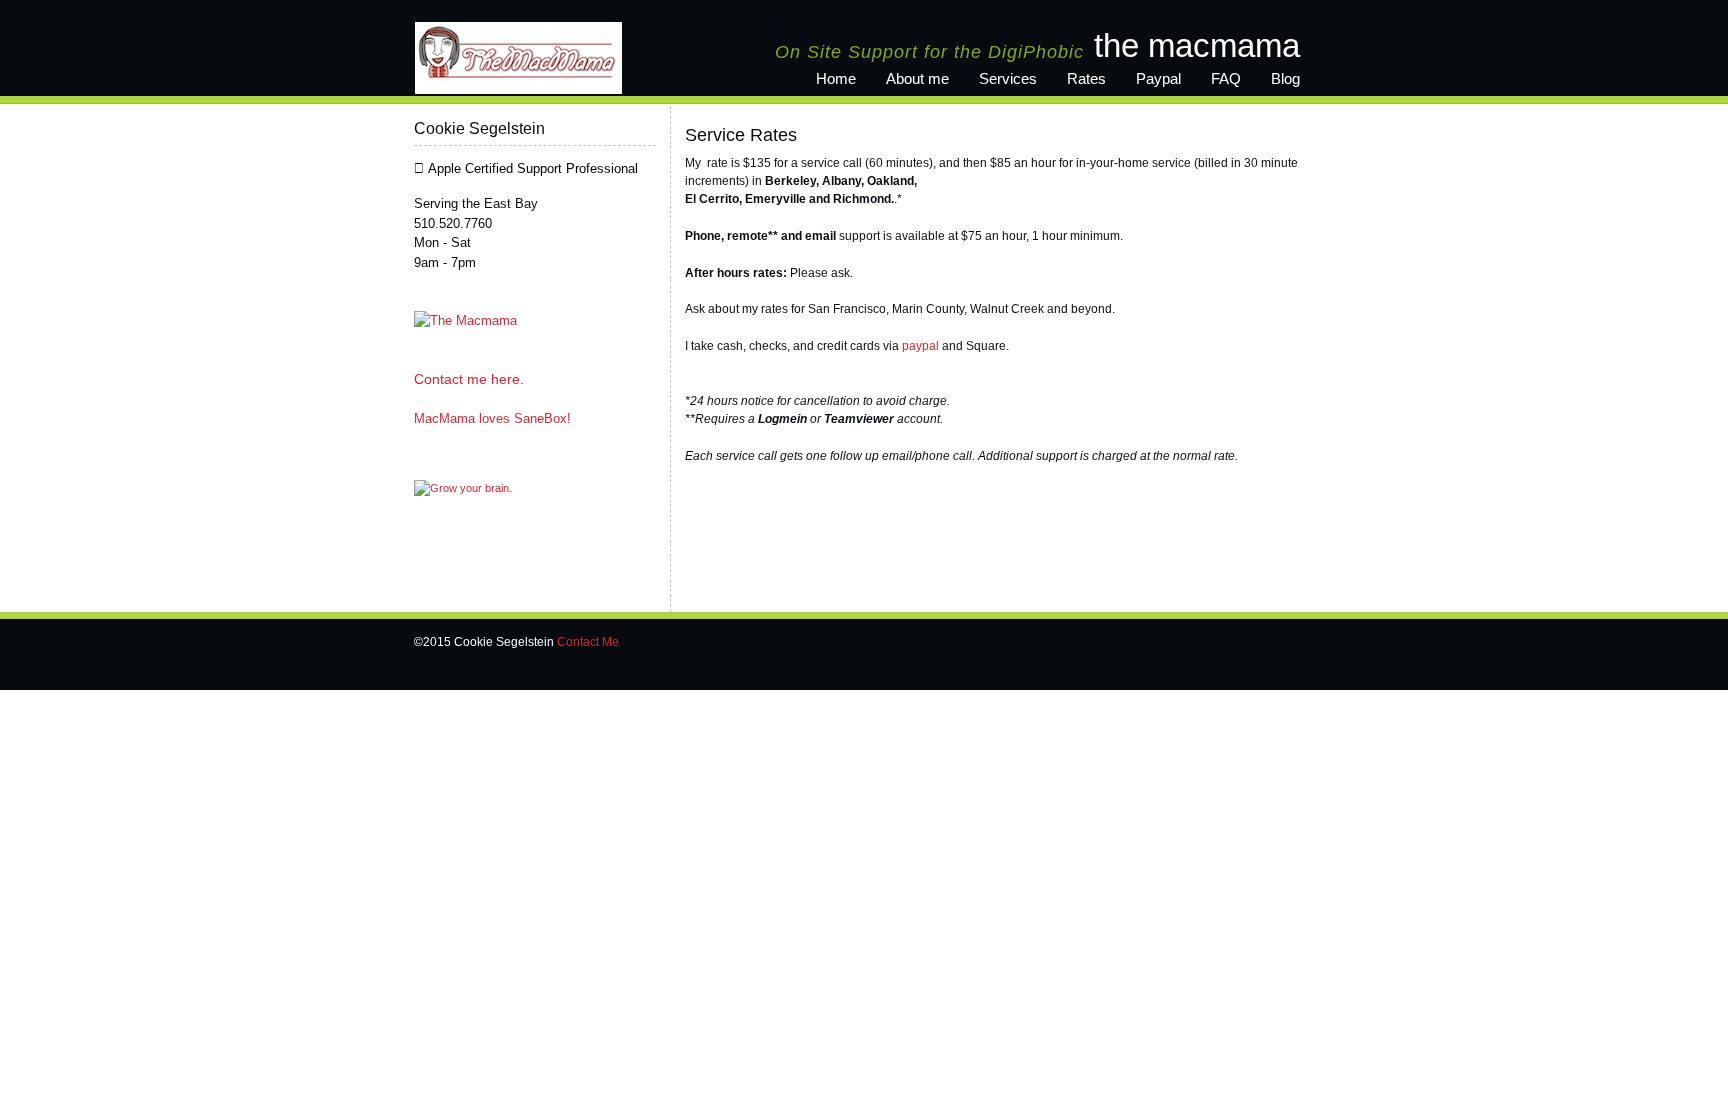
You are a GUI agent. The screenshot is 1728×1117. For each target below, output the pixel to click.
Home (836, 78)
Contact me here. (469, 379)
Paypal (1158, 78)
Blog (1285, 78)
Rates (1086, 78)
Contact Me (588, 642)
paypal (920, 346)
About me (917, 78)
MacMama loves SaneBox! (492, 418)
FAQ (1226, 78)
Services (1008, 78)
